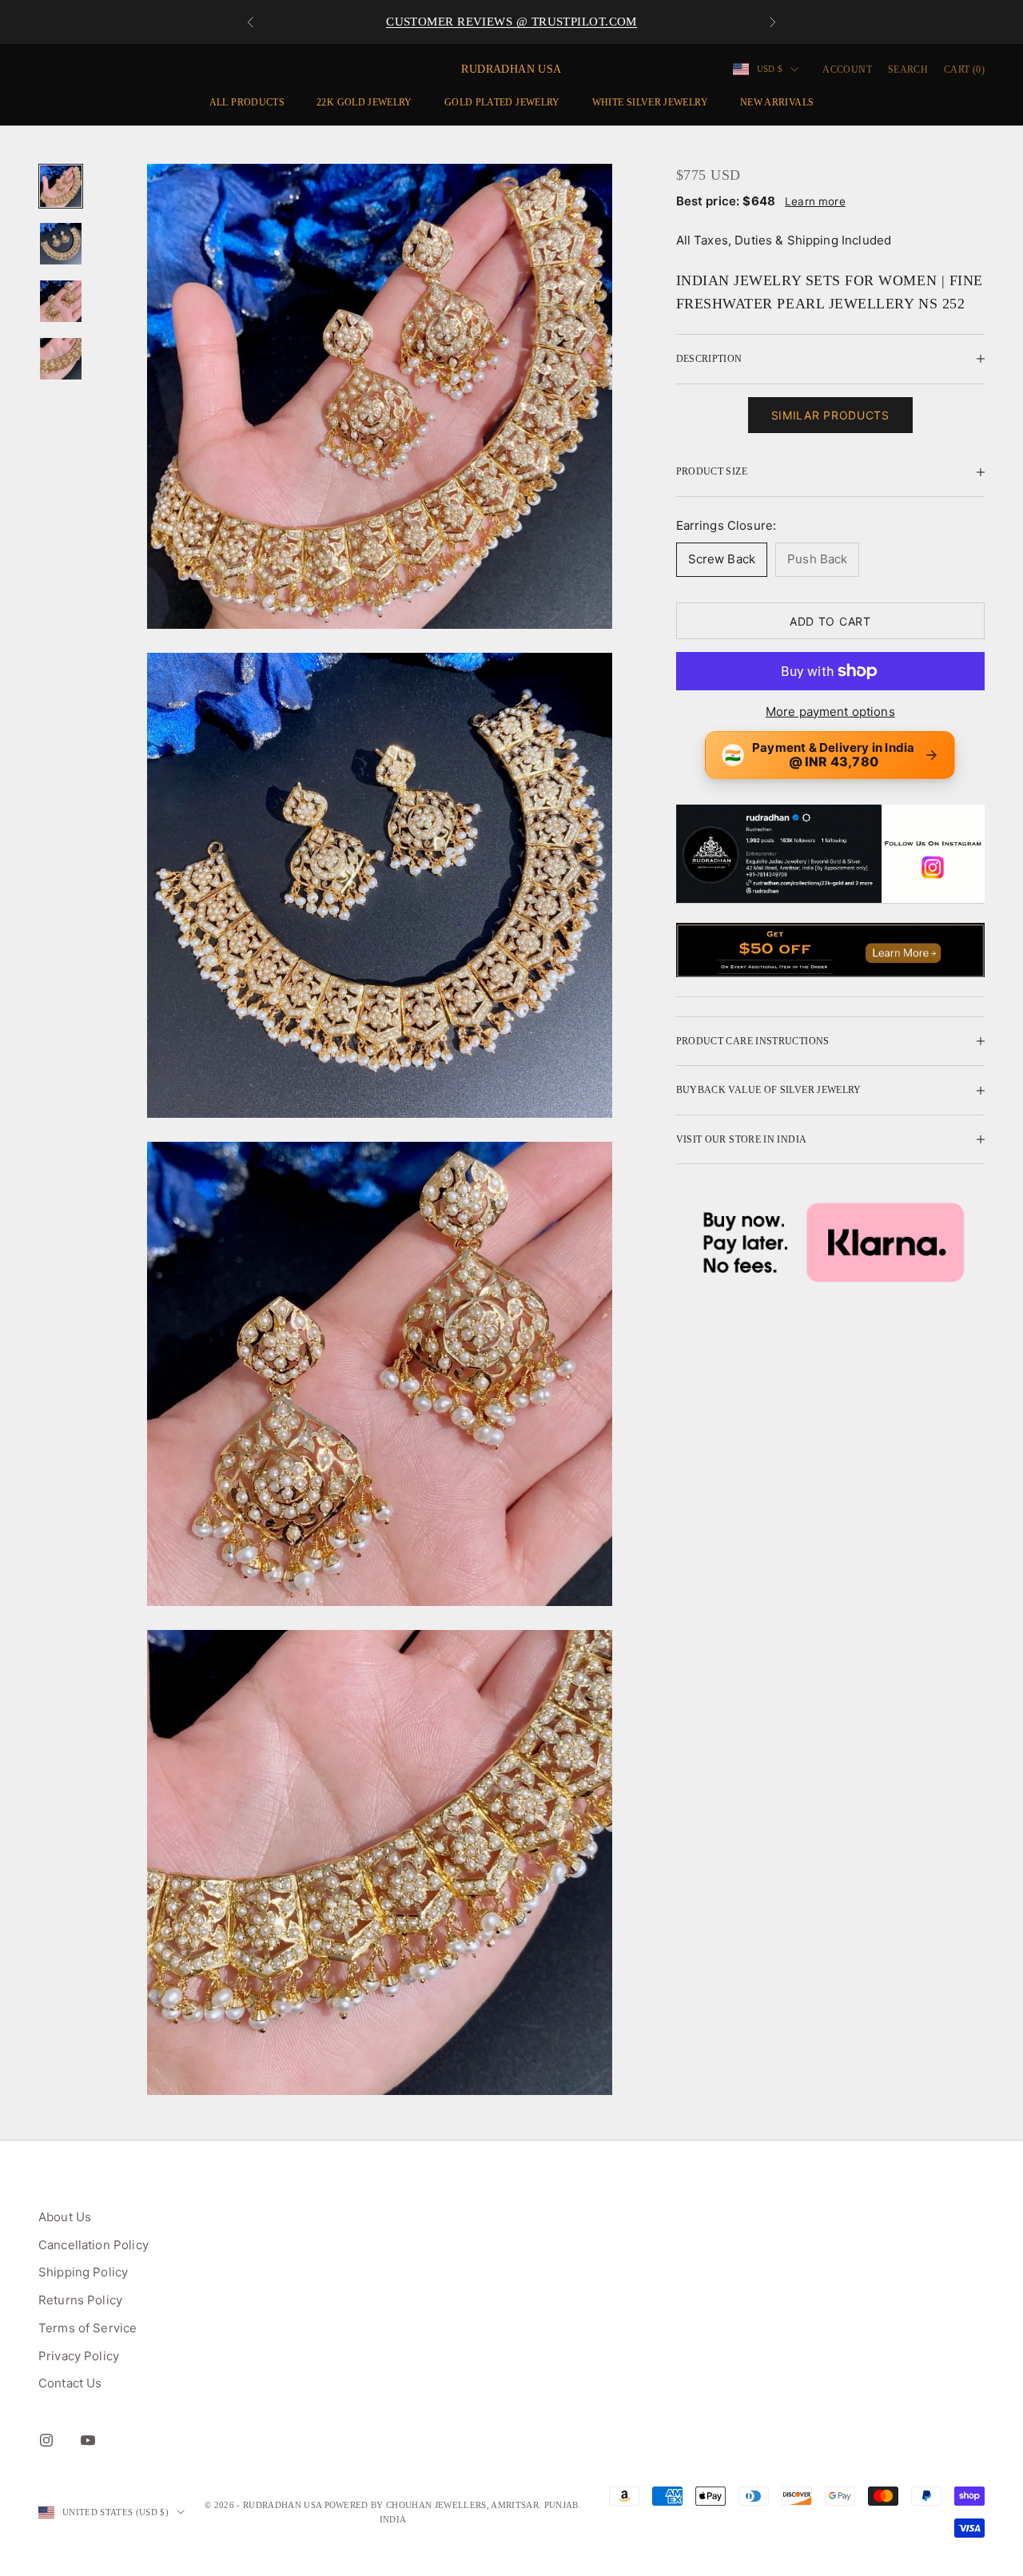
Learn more (815, 201)
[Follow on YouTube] (88, 2440)
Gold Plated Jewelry (502, 102)
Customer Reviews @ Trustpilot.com (511, 22)
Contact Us (70, 2383)
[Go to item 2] (61, 244)
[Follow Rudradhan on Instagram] (830, 854)
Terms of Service (88, 2328)
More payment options (830, 712)
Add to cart (830, 621)
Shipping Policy (83, 2272)
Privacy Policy (79, 2356)
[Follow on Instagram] (46, 2440)
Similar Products (830, 415)
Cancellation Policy (94, 2245)
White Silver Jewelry (650, 102)
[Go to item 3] (61, 301)
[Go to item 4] (61, 359)
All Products (247, 102)
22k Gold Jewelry (364, 102)
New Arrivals (777, 102)
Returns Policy (80, 2300)
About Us (65, 2217)
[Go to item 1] (61, 186)
